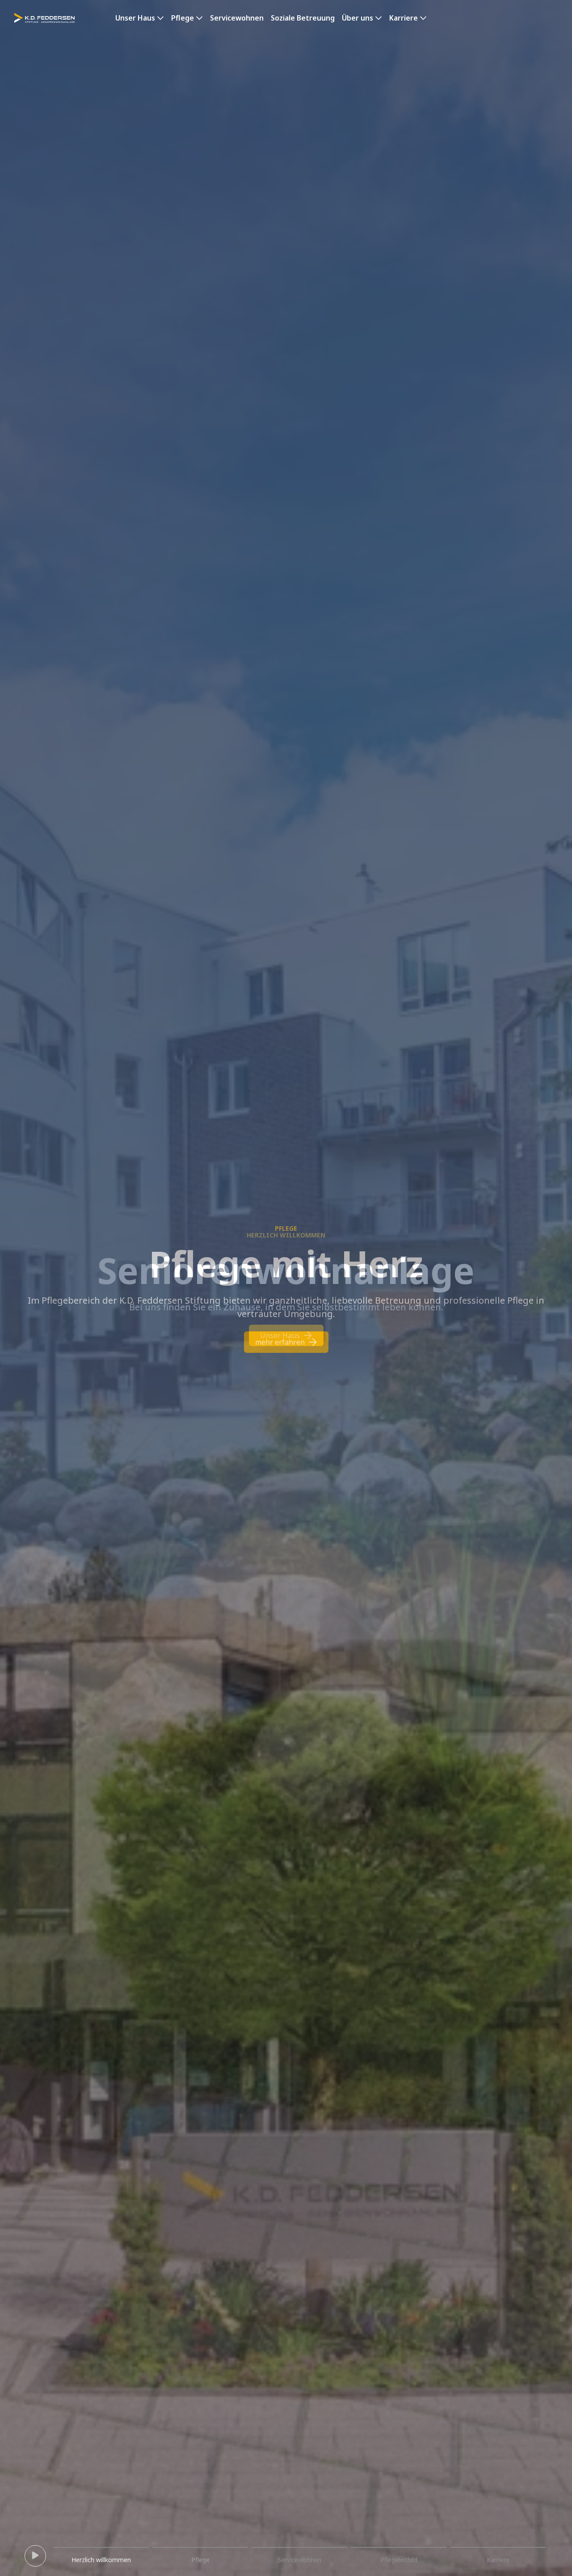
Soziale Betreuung (303, 18)
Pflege (183, 18)
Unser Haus (135, 18)
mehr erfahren (280, 1335)
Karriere (404, 18)
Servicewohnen (237, 18)
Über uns (357, 18)
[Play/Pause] (35, 2556)
